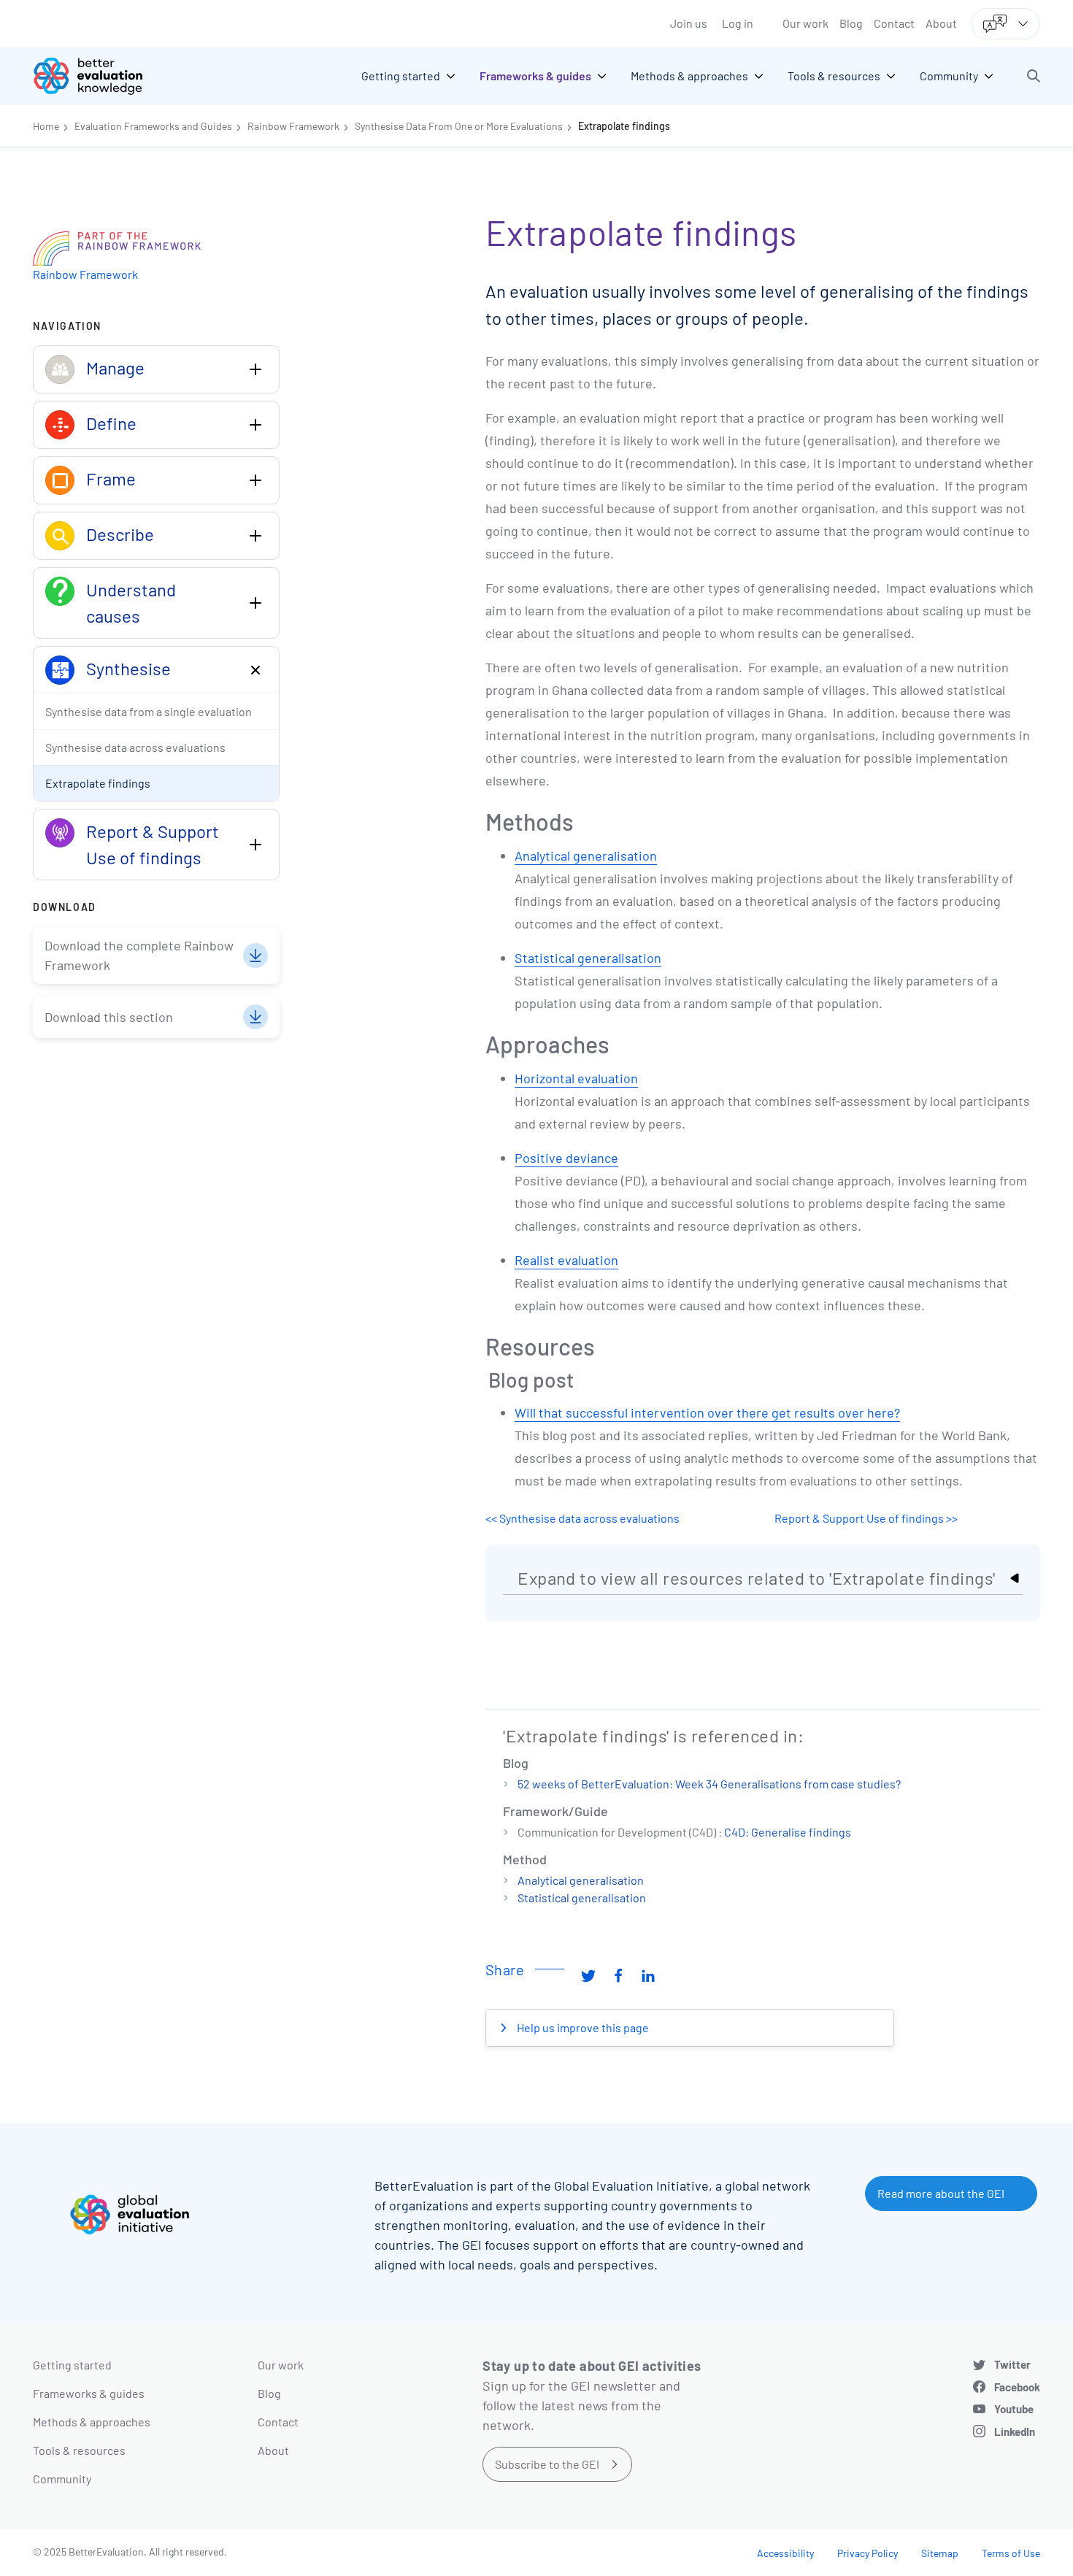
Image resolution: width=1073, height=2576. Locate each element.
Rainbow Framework (293, 126)
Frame (111, 478)
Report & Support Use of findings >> (866, 1518)
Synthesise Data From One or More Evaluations (459, 126)
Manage (115, 368)
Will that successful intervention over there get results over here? (707, 1412)
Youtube (1014, 2409)
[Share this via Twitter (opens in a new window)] (588, 1975)
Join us (689, 23)
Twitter (1012, 2364)
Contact (894, 23)
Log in (738, 23)
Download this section (109, 1017)
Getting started (72, 2365)
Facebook (1017, 2387)
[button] (1034, 76)
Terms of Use (1011, 2553)
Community (62, 2479)
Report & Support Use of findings (153, 844)
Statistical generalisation (588, 958)
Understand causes (131, 603)
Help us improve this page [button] (582, 2027)
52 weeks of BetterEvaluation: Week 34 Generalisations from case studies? (709, 1784)
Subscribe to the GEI (547, 2464)
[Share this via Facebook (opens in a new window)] (618, 1975)
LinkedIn (1015, 2431)
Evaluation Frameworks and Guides (153, 126)
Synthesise (128, 668)
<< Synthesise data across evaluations (582, 1518)
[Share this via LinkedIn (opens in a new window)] (648, 1975)
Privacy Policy (868, 2553)
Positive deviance (566, 1158)
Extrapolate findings (624, 126)
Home (46, 126)
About (941, 23)
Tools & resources (79, 2450)
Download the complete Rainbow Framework (139, 955)
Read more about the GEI (941, 2193)
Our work (805, 23)
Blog (851, 23)
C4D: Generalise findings (788, 1832)
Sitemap (940, 2553)
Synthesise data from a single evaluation (149, 711)
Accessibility (785, 2553)
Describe (120, 534)
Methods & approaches (92, 2422)
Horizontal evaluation (576, 1078)
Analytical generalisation (586, 856)
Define (111, 423)
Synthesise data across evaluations (135, 747)
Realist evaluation (566, 1260)
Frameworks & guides (89, 2393)
